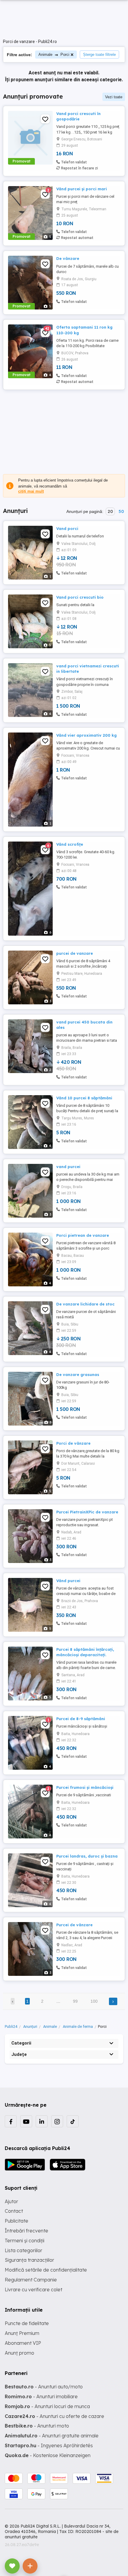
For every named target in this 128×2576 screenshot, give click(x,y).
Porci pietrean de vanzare (83, 1235)
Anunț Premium (22, 2333)
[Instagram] (57, 2121)
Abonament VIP (23, 2343)
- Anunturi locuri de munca (47, 2406)
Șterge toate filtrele (99, 55)
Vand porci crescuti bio (80, 597)
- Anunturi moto (37, 2426)
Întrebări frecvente (26, 2231)
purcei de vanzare (75, 953)
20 (110, 511)
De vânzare (68, 258)
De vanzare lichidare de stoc (85, 1304)
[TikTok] (73, 2121)
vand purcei (68, 1167)
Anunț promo (19, 2353)
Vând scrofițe (70, 844)
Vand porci (67, 528)
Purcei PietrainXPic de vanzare (87, 1512)
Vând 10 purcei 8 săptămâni (84, 1098)
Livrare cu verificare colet (33, 2290)
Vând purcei (68, 1581)
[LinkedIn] (42, 2121)
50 (121, 511)
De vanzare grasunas (78, 1374)
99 (75, 2001)
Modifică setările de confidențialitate (46, 2270)
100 (94, 2001)
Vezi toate (114, 97)
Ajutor (11, 2201)
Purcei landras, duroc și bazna (87, 1856)
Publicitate (17, 2221)
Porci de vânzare (73, 1443)
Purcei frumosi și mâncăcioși (85, 1787)
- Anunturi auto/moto (44, 2387)
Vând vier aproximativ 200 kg (86, 735)
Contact (14, 2211)
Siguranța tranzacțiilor (29, 2260)
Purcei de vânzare (74, 1925)
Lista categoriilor (24, 2250)
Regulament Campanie (31, 2280)
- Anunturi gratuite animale (52, 2436)
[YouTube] (26, 2121)
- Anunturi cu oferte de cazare (54, 2416)
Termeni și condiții (25, 2241)
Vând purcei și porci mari (82, 189)
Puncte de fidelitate (27, 2323)
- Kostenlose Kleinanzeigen (48, 2455)
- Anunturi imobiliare (41, 2396)
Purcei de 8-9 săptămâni (81, 1719)
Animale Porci (54, 55)
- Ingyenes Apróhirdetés (49, 2445)
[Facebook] (11, 2121)
